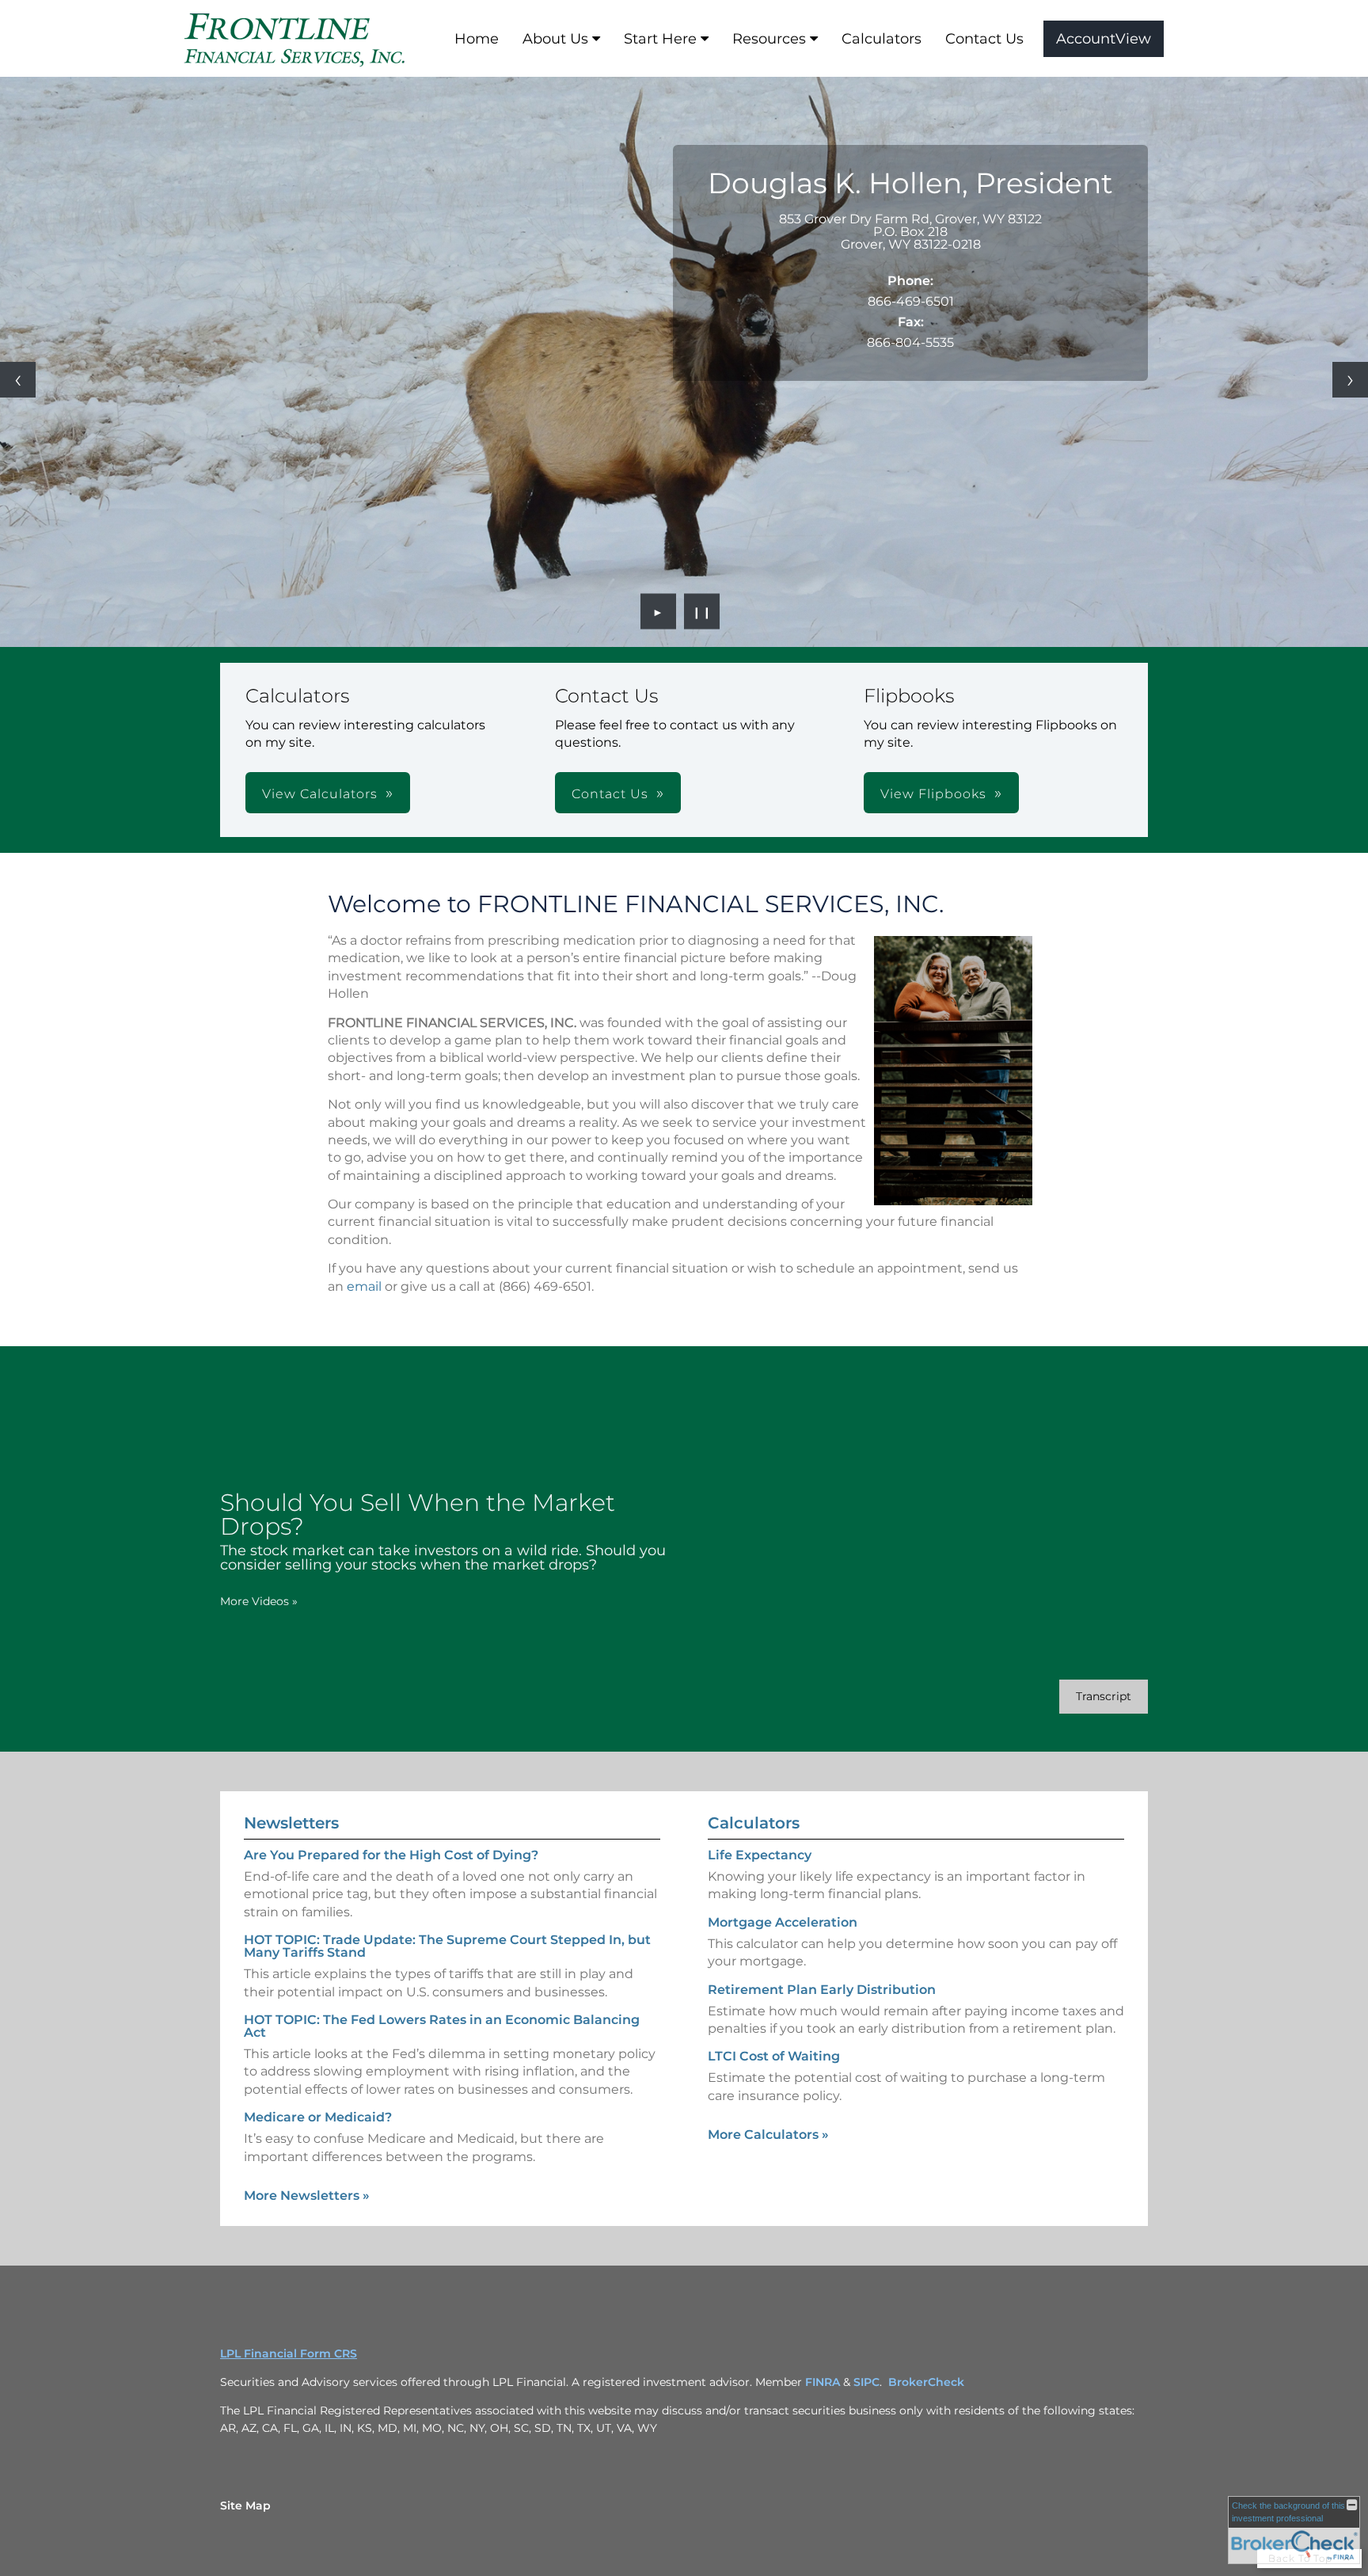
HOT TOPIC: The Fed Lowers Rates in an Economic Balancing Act (442, 2026)
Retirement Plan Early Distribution (822, 1990)
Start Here (660, 39)
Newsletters (291, 1823)
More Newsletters (307, 2195)
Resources (769, 39)
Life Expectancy (760, 1855)
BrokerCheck (926, 2382)
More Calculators (768, 2135)
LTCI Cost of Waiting (774, 2056)
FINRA (823, 2382)
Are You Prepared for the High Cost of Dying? (391, 1855)
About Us (555, 39)
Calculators (882, 39)
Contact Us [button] (610, 794)
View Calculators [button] (320, 794)
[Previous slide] (18, 380)
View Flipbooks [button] (933, 794)
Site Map (245, 2506)
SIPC (866, 2382)
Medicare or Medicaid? (318, 2117)
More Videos (259, 1601)
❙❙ (702, 611)
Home (477, 39)
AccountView (1104, 39)
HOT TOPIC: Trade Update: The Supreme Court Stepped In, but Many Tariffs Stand (447, 1946)
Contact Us (984, 39)
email (364, 1286)
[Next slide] (1350, 380)
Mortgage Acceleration (783, 1922)
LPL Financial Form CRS (289, 2353)
